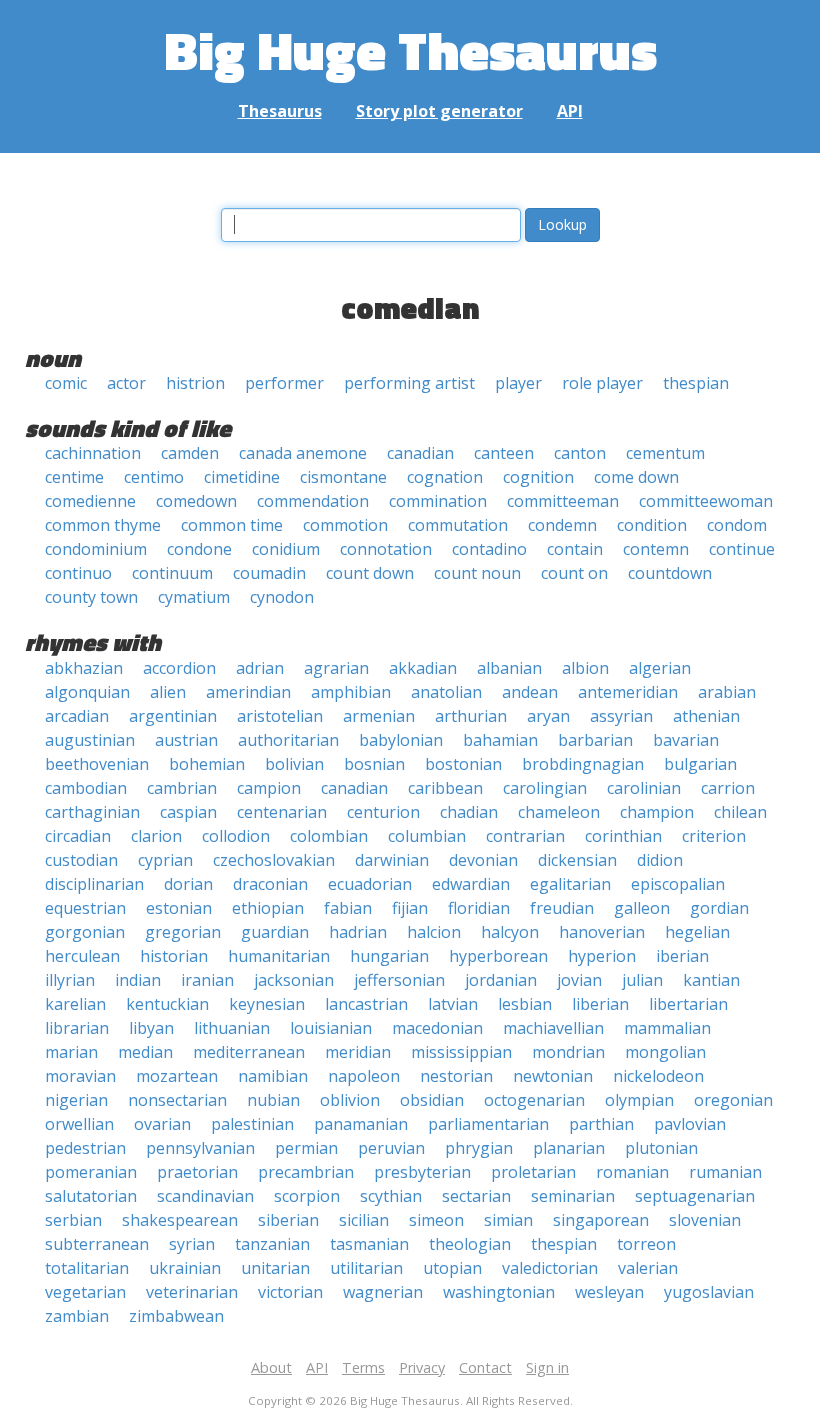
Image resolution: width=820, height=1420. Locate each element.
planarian (569, 1148)
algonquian (87, 692)
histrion (195, 383)
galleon (642, 908)
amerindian (248, 692)
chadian (469, 812)
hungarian (389, 956)
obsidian (432, 1100)
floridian (479, 908)
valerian (648, 1268)
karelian (75, 1004)
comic (66, 383)
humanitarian (279, 956)
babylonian (401, 740)
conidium (286, 549)
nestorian (456, 1076)
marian (71, 1052)
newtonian (553, 1076)
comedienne (90, 501)
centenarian (282, 812)
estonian (179, 908)
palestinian (252, 1124)
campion (269, 788)
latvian (453, 1004)
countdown (670, 573)
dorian (188, 884)
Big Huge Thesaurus (410, 49)
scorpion (307, 1196)
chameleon (559, 812)
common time (232, 525)
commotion (345, 525)
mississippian (461, 1052)
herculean (82, 956)
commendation (313, 501)
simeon (436, 1220)
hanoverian (602, 932)
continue (742, 549)
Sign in (547, 1367)
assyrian (621, 716)
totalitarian (87, 1268)
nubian (273, 1100)
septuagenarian (695, 1196)
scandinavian (205, 1196)
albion (585, 668)
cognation (445, 477)
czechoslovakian (274, 860)
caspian (188, 812)
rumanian (725, 1172)
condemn (562, 525)
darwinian (392, 860)
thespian (696, 383)
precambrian (306, 1172)
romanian (632, 1172)
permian (306, 1148)
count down (370, 573)
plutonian (661, 1148)
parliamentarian (488, 1124)
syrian (192, 1244)
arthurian (471, 716)
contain (575, 549)
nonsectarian (177, 1100)
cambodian (86, 788)
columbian (427, 836)
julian (642, 980)
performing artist (409, 383)
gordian (719, 908)
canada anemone (303, 453)
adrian (260, 668)
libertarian (688, 1004)
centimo (154, 477)
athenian (706, 716)
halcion (434, 932)
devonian (483, 860)
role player (602, 383)
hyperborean (498, 956)
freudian (562, 908)
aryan (548, 716)
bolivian (294, 764)
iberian (682, 956)
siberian (288, 1220)
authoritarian (288, 740)
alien (168, 692)
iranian (207, 980)
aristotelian (280, 716)
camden (190, 453)
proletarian (533, 1172)
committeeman (563, 501)
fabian (348, 908)
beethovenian (97, 764)
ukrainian (185, 1268)
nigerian (76, 1100)
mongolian (665, 1052)
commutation (458, 525)
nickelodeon (658, 1076)
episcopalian (678, 884)
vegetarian (85, 1292)
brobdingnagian (583, 764)
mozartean (177, 1076)
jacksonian (294, 980)
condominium (96, 549)
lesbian (525, 1004)
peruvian (391, 1148)
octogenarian (534, 1100)
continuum (172, 573)
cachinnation (93, 453)
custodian (81, 860)
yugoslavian (709, 1292)
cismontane (343, 477)
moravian (80, 1076)
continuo (78, 573)
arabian (727, 692)
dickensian (577, 860)
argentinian (173, 716)
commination (438, 501)
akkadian (423, 668)
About (271, 1367)
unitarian (275, 1268)
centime (74, 477)
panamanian (361, 1124)
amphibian (351, 692)
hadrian (358, 932)
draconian (270, 884)
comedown (196, 501)
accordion (179, 668)
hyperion (602, 956)
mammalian (667, 1028)
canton (580, 453)
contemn (656, 549)
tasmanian (369, 1244)
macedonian (437, 1028)
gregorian (183, 932)
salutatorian (91, 1196)
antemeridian (628, 692)
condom (737, 525)
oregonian (733, 1100)
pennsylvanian (200, 1148)
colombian (329, 836)
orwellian (79, 1124)
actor (126, 383)
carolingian (545, 788)
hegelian (697, 932)
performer (284, 383)
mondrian (568, 1052)
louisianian (331, 1028)
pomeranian (91, 1172)
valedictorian (550, 1268)
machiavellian (553, 1028)
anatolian (446, 692)
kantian (711, 980)
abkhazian (84, 668)
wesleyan (609, 1292)
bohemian (207, 764)
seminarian (573, 1196)
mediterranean (249, 1052)
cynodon (282, 597)
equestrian (85, 908)
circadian (78, 836)
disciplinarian (94, 884)
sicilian (364, 1220)
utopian (452, 1268)
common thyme (103, 525)
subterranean (97, 1244)
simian (508, 1220)
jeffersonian (399, 980)
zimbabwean (176, 1316)
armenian (379, 716)
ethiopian (268, 908)
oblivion (350, 1100)
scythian (391, 1196)
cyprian (165, 860)
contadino (489, 549)
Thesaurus (280, 111)
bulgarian (700, 764)
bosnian (374, 764)
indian (138, 980)
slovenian (705, 1220)
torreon (646, 1244)
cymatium (194, 597)
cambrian (182, 788)
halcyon (510, 932)
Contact (485, 1367)
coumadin (269, 573)
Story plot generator (439, 111)
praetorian (197, 1172)
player (518, 383)
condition (652, 525)
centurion (383, 812)
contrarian (525, 836)
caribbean (445, 788)
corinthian (623, 836)
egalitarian (570, 884)
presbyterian (422, 1172)
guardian (275, 932)
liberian (600, 1004)
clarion (156, 836)
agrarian (336, 668)
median (145, 1052)
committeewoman (706, 501)
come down (636, 477)
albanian (509, 668)
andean (530, 692)
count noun (477, 573)
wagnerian (383, 1292)
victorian (290, 1292)
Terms (363, 1367)
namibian (273, 1076)
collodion (236, 836)
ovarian (162, 1124)
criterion (714, 836)
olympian (639, 1100)
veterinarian (192, 1292)
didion (660, 860)
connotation (386, 549)
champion (657, 812)
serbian (73, 1220)
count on (574, 573)
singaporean (601, 1220)
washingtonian (499, 1292)
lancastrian (366, 1004)
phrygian (479, 1148)
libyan (151, 1028)
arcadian (77, 716)
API (570, 111)
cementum (665, 453)
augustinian (90, 740)
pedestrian (85, 1148)
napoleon (364, 1076)
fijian (410, 908)
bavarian (686, 740)
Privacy (422, 1367)
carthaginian (92, 812)
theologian (470, 1244)
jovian (579, 980)
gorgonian (85, 932)
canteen (504, 453)
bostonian (463, 764)
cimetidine (242, 477)
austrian (186, 740)
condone (199, 549)
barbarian (595, 740)
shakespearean (180, 1220)
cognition (538, 477)
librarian (77, 1028)
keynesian (267, 1004)
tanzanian (272, 1244)
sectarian (476, 1196)
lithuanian (232, 1028)
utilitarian (366, 1268)
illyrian (70, 980)
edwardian (471, 884)
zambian (77, 1316)
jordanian (501, 980)
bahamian (500, 740)
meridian (358, 1052)
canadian (420, 453)
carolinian (644, 788)
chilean (740, 812)
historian (174, 956)
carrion (728, 788)
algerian (660, 668)
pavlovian (690, 1124)
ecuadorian (370, 884)
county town (91, 597)
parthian (601, 1124)
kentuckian (167, 1004)
